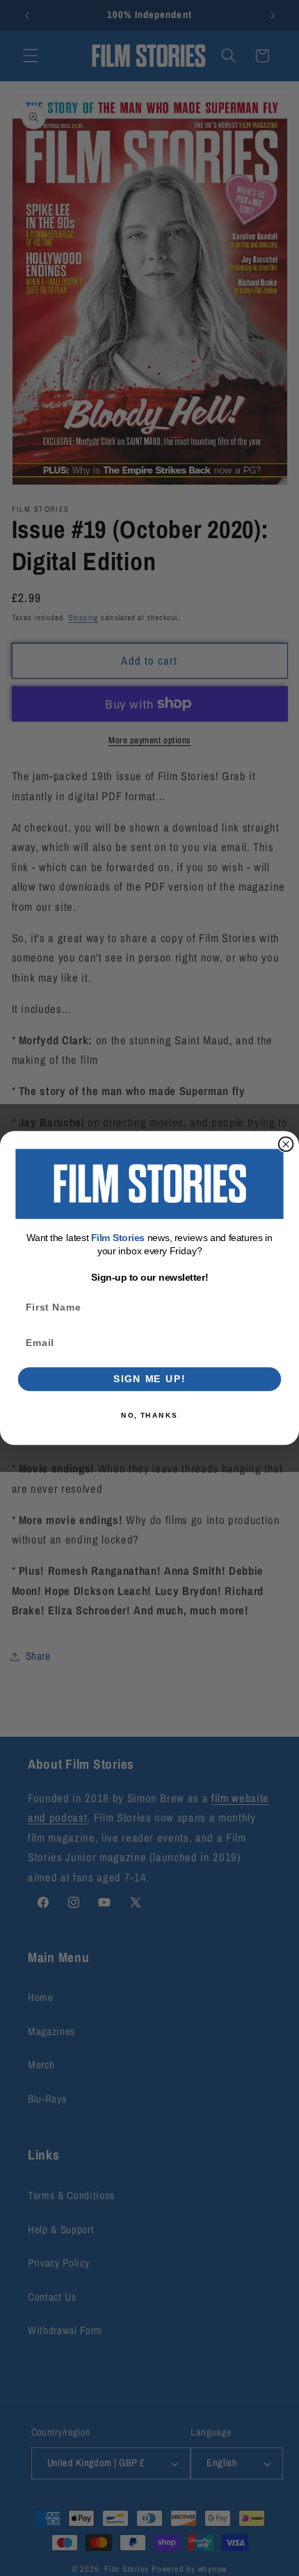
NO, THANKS (149, 1415)
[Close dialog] (286, 1144)
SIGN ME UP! (149, 1379)
